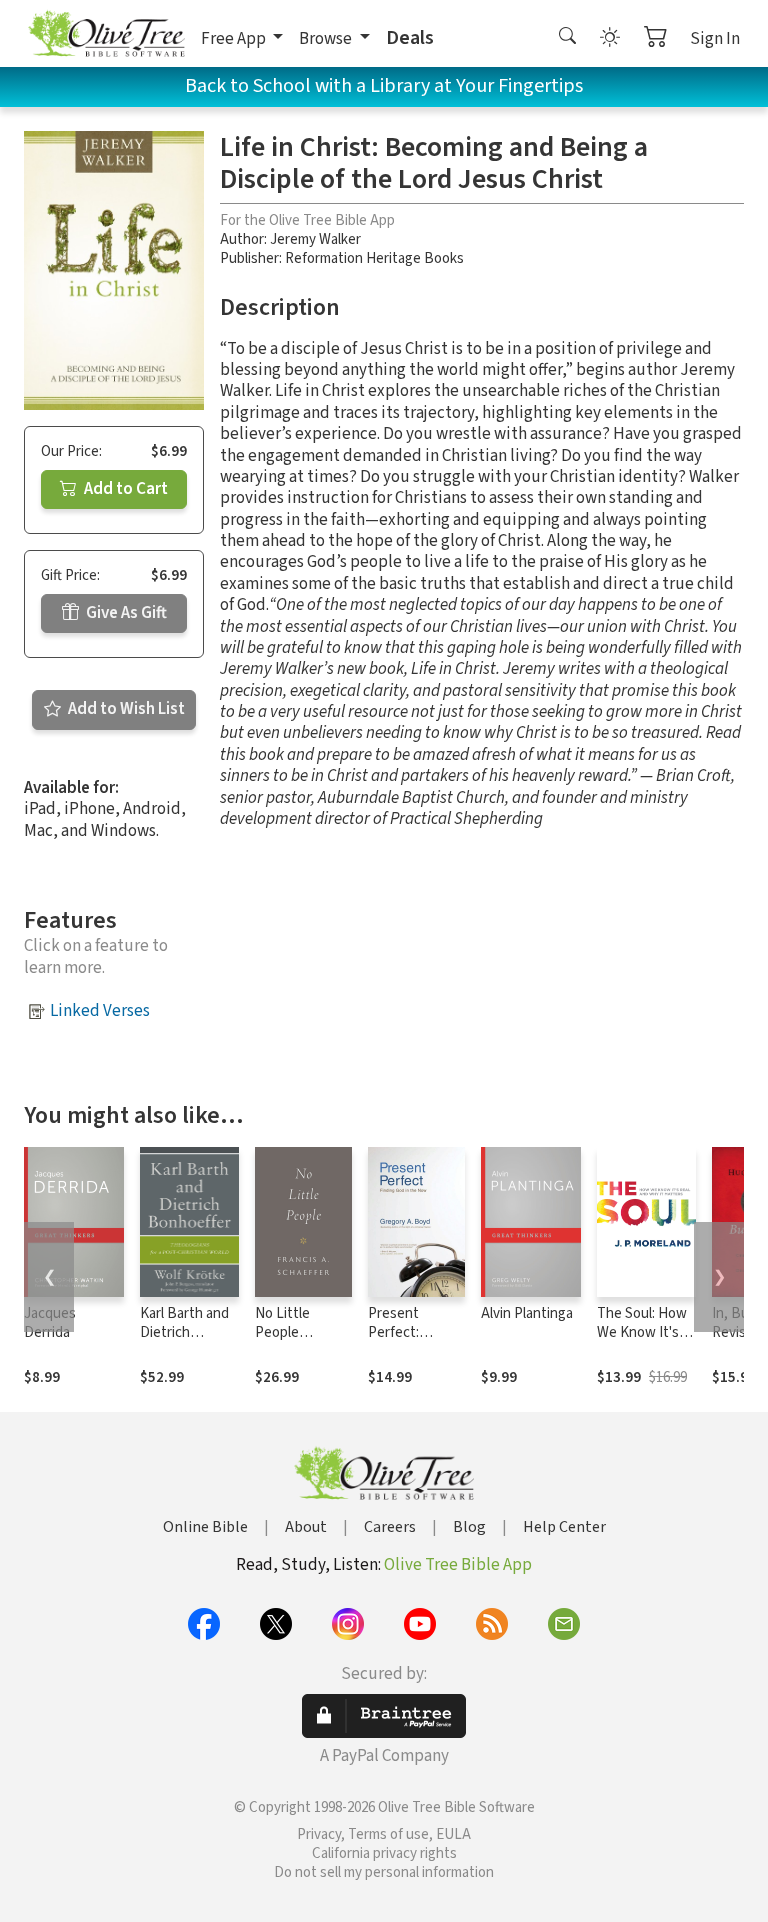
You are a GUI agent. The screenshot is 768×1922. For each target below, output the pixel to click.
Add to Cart (124, 489)
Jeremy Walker (315, 239)
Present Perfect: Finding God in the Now (412, 1342)
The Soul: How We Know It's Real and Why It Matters (645, 1342)
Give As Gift (125, 613)
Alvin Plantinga (527, 1313)
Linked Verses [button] (100, 1011)
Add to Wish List (125, 709)
